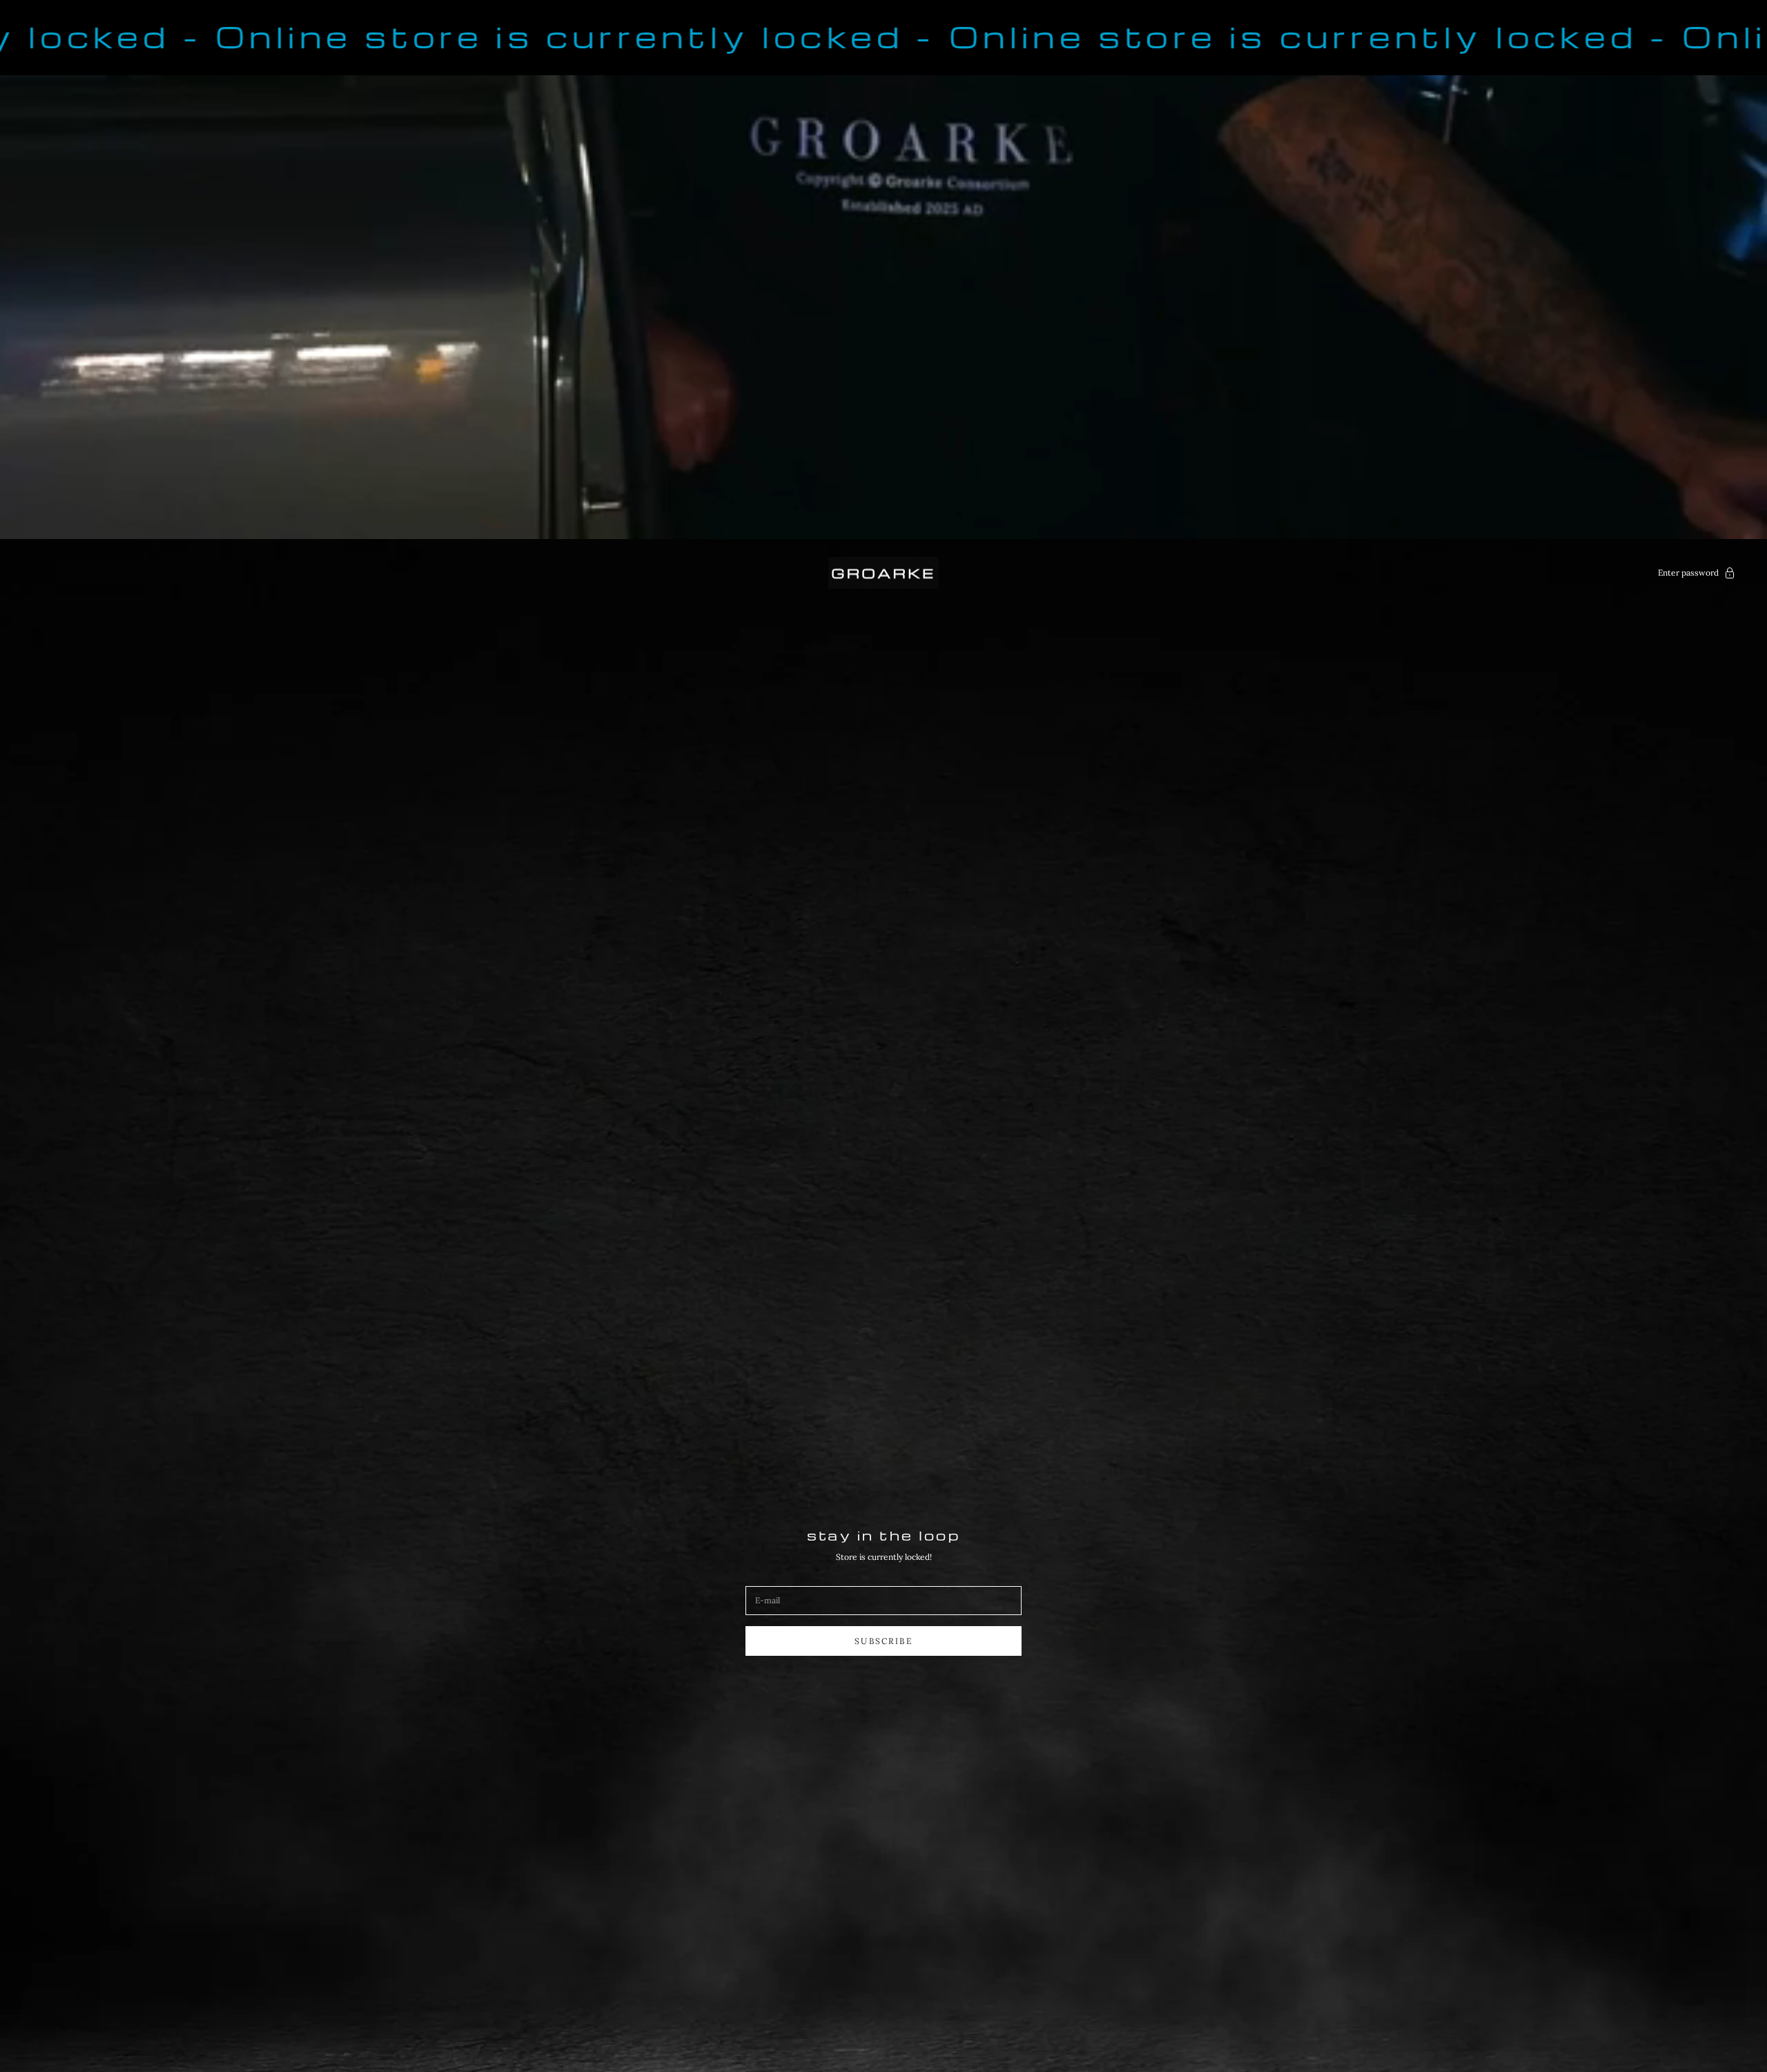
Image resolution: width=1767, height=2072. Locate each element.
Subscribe (883, 1641)
